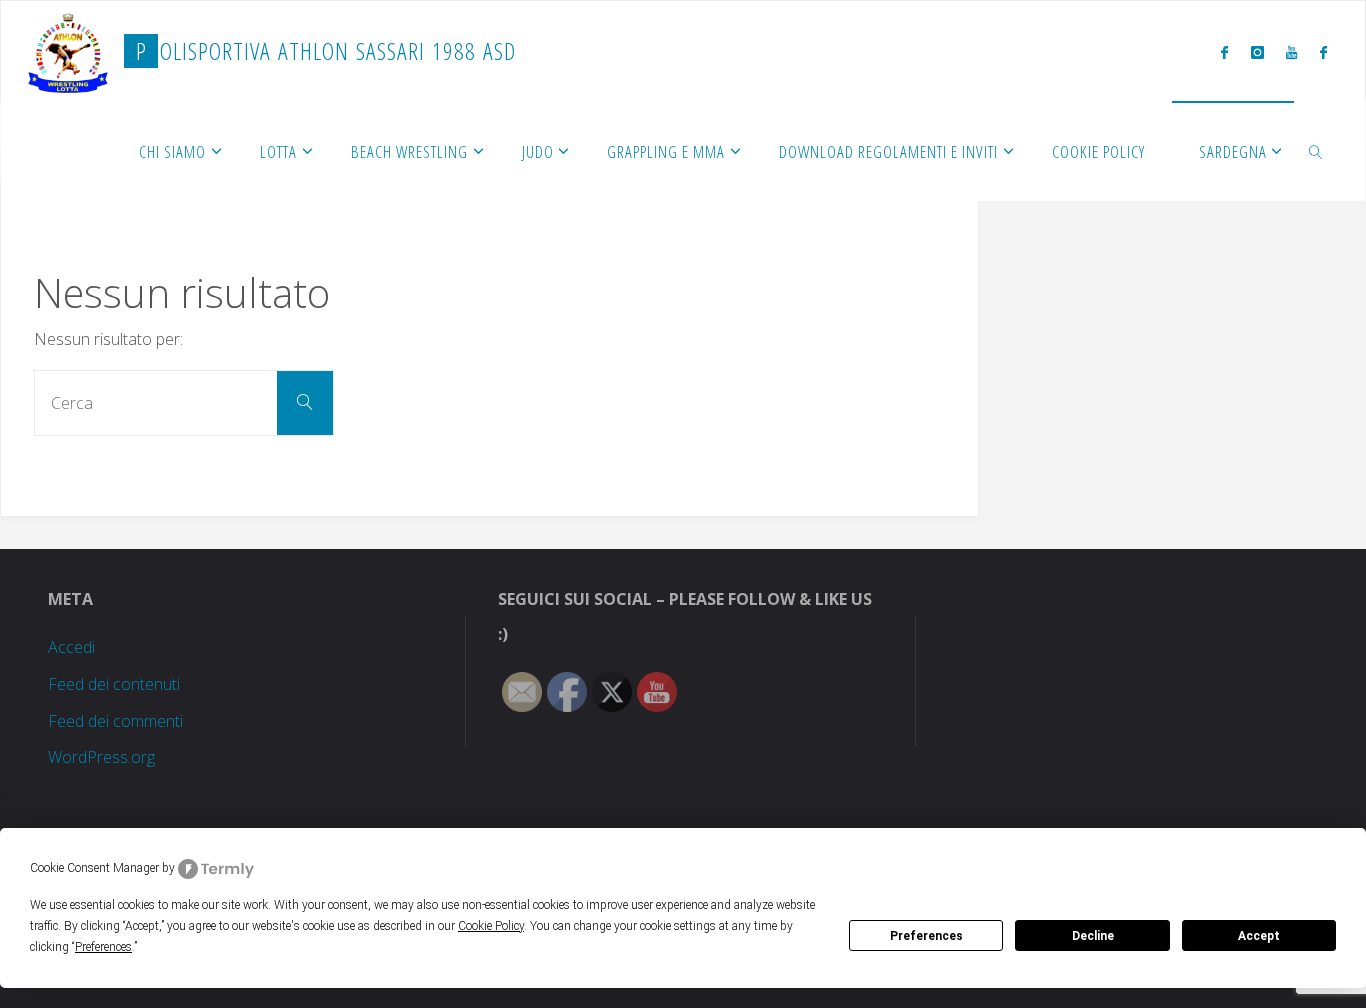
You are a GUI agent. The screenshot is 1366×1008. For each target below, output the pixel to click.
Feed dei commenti (115, 721)
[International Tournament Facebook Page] (1322, 52)
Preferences (926, 936)
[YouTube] (1291, 52)
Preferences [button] (103, 947)
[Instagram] (1257, 52)
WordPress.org (101, 757)
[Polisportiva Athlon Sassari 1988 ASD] (68, 51)
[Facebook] (1224, 52)
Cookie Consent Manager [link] (94, 868)
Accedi (71, 647)
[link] (1316, 151)
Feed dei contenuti (114, 684)
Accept (1259, 936)
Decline (1093, 936)
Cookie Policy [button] (491, 926)
